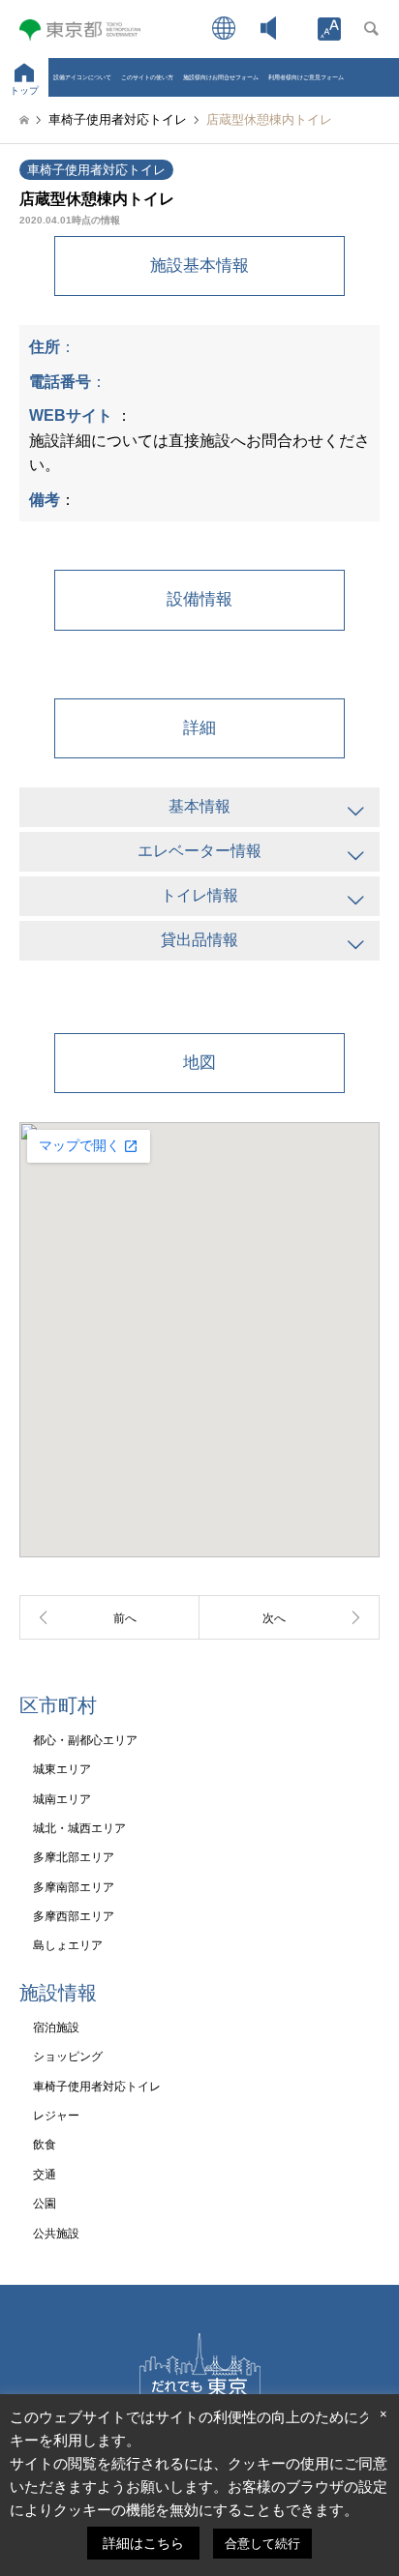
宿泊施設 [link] (56, 2028)
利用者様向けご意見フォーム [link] (306, 77)
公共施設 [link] (56, 2234)
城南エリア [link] (62, 1799)
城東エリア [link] (62, 1769)
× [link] (384, 2414)
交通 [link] (45, 2175)
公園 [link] (45, 2204)
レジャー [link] (56, 2116)
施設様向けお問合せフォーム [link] (221, 77)
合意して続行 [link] (262, 2544)
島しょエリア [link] (68, 1945)
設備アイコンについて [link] (82, 77)
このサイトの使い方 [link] (147, 77)
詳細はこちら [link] (143, 2543)
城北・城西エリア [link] (79, 1828)
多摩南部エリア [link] (74, 1887)
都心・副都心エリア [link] (85, 1740)
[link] (329, 29)
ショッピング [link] (68, 2057)
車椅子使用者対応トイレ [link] (96, 170)
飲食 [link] (45, 2145)
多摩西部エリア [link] (74, 1916)
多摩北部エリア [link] (74, 1857)
